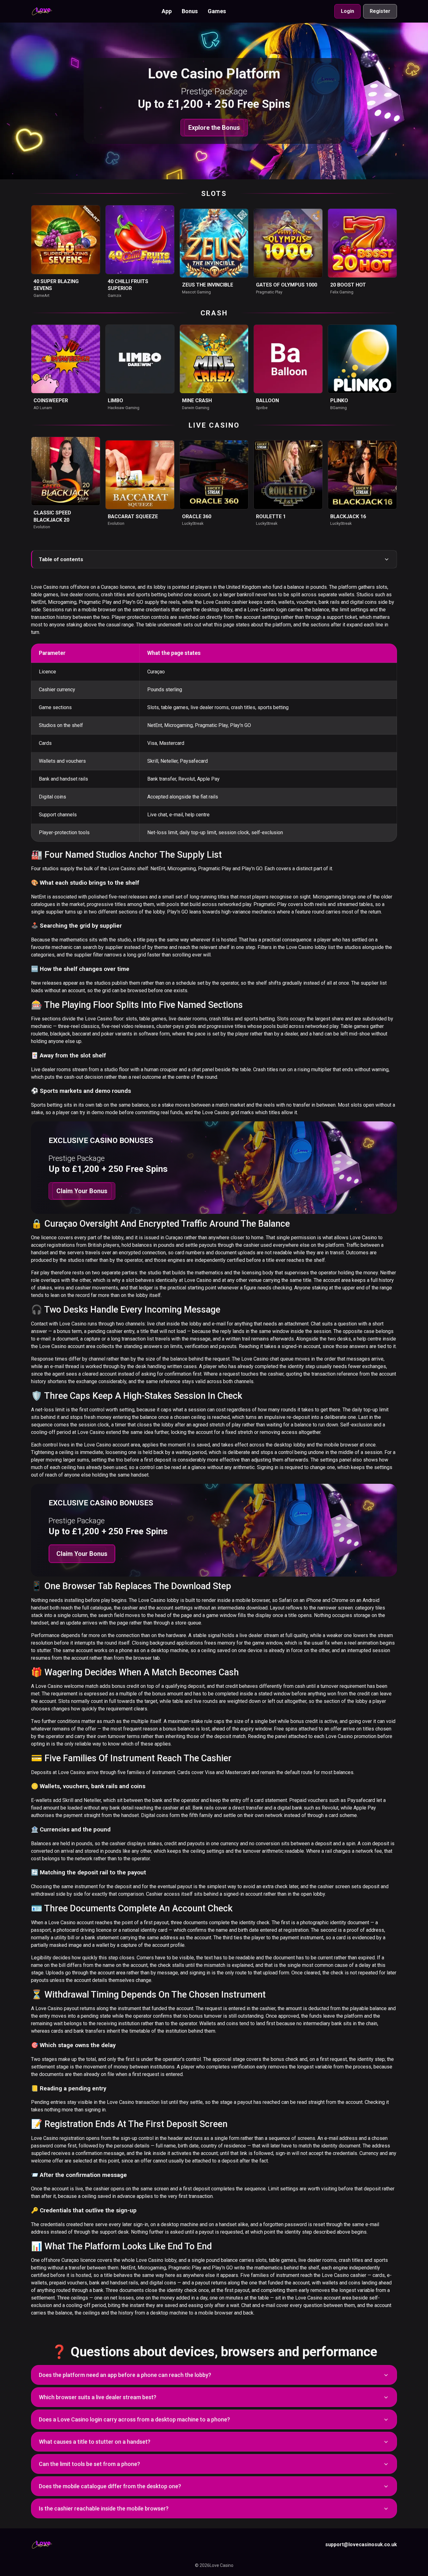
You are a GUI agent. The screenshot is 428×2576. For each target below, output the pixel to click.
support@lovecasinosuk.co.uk (361, 2544)
